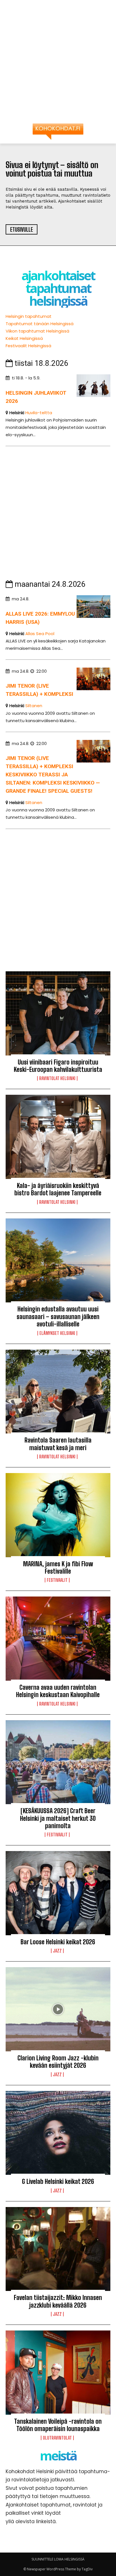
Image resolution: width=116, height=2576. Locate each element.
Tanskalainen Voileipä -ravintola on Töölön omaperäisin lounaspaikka (58, 2425)
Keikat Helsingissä (24, 338)
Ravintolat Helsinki (57, 1078)
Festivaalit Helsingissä (28, 346)
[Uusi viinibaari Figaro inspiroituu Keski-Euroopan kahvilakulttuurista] (58, 1013)
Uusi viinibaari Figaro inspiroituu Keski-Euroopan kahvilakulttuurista (58, 1066)
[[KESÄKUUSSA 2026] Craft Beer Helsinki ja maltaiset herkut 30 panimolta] (58, 1762)
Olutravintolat (57, 2438)
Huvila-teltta (39, 413)
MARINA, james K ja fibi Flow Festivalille (58, 1568)
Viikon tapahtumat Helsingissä (37, 331)
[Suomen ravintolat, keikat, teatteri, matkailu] (58, 132)
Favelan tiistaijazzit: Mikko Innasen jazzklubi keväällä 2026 (58, 2301)
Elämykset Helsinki (57, 1333)
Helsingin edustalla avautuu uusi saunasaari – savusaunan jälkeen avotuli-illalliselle (58, 1317)
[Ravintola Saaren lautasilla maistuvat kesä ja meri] (58, 1392)
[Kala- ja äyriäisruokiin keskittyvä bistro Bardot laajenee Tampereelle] (58, 1137)
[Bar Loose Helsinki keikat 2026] (58, 1893)
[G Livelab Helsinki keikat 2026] (58, 2133)
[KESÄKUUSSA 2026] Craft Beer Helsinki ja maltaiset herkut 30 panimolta (58, 1818)
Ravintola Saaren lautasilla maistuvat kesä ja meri (58, 1444)
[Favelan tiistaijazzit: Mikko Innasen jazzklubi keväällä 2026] (58, 2249)
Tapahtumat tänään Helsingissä (40, 324)
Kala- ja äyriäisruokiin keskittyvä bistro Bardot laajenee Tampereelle (58, 1189)
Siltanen (34, 706)
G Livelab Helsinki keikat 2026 (58, 2181)
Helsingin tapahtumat (29, 316)
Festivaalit (57, 1580)
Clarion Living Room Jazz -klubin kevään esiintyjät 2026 (58, 2062)
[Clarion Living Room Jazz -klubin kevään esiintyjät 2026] (58, 2009)
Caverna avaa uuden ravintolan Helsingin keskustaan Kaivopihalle (58, 1691)
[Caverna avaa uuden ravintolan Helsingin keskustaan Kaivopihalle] (58, 1639)
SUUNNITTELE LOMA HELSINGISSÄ (58, 2559)
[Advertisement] (58, 64)
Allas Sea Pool (40, 634)
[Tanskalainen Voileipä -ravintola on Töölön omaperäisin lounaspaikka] (58, 2373)
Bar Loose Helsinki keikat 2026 (58, 1942)
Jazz (57, 1951)
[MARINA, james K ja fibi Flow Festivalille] (58, 1515)
